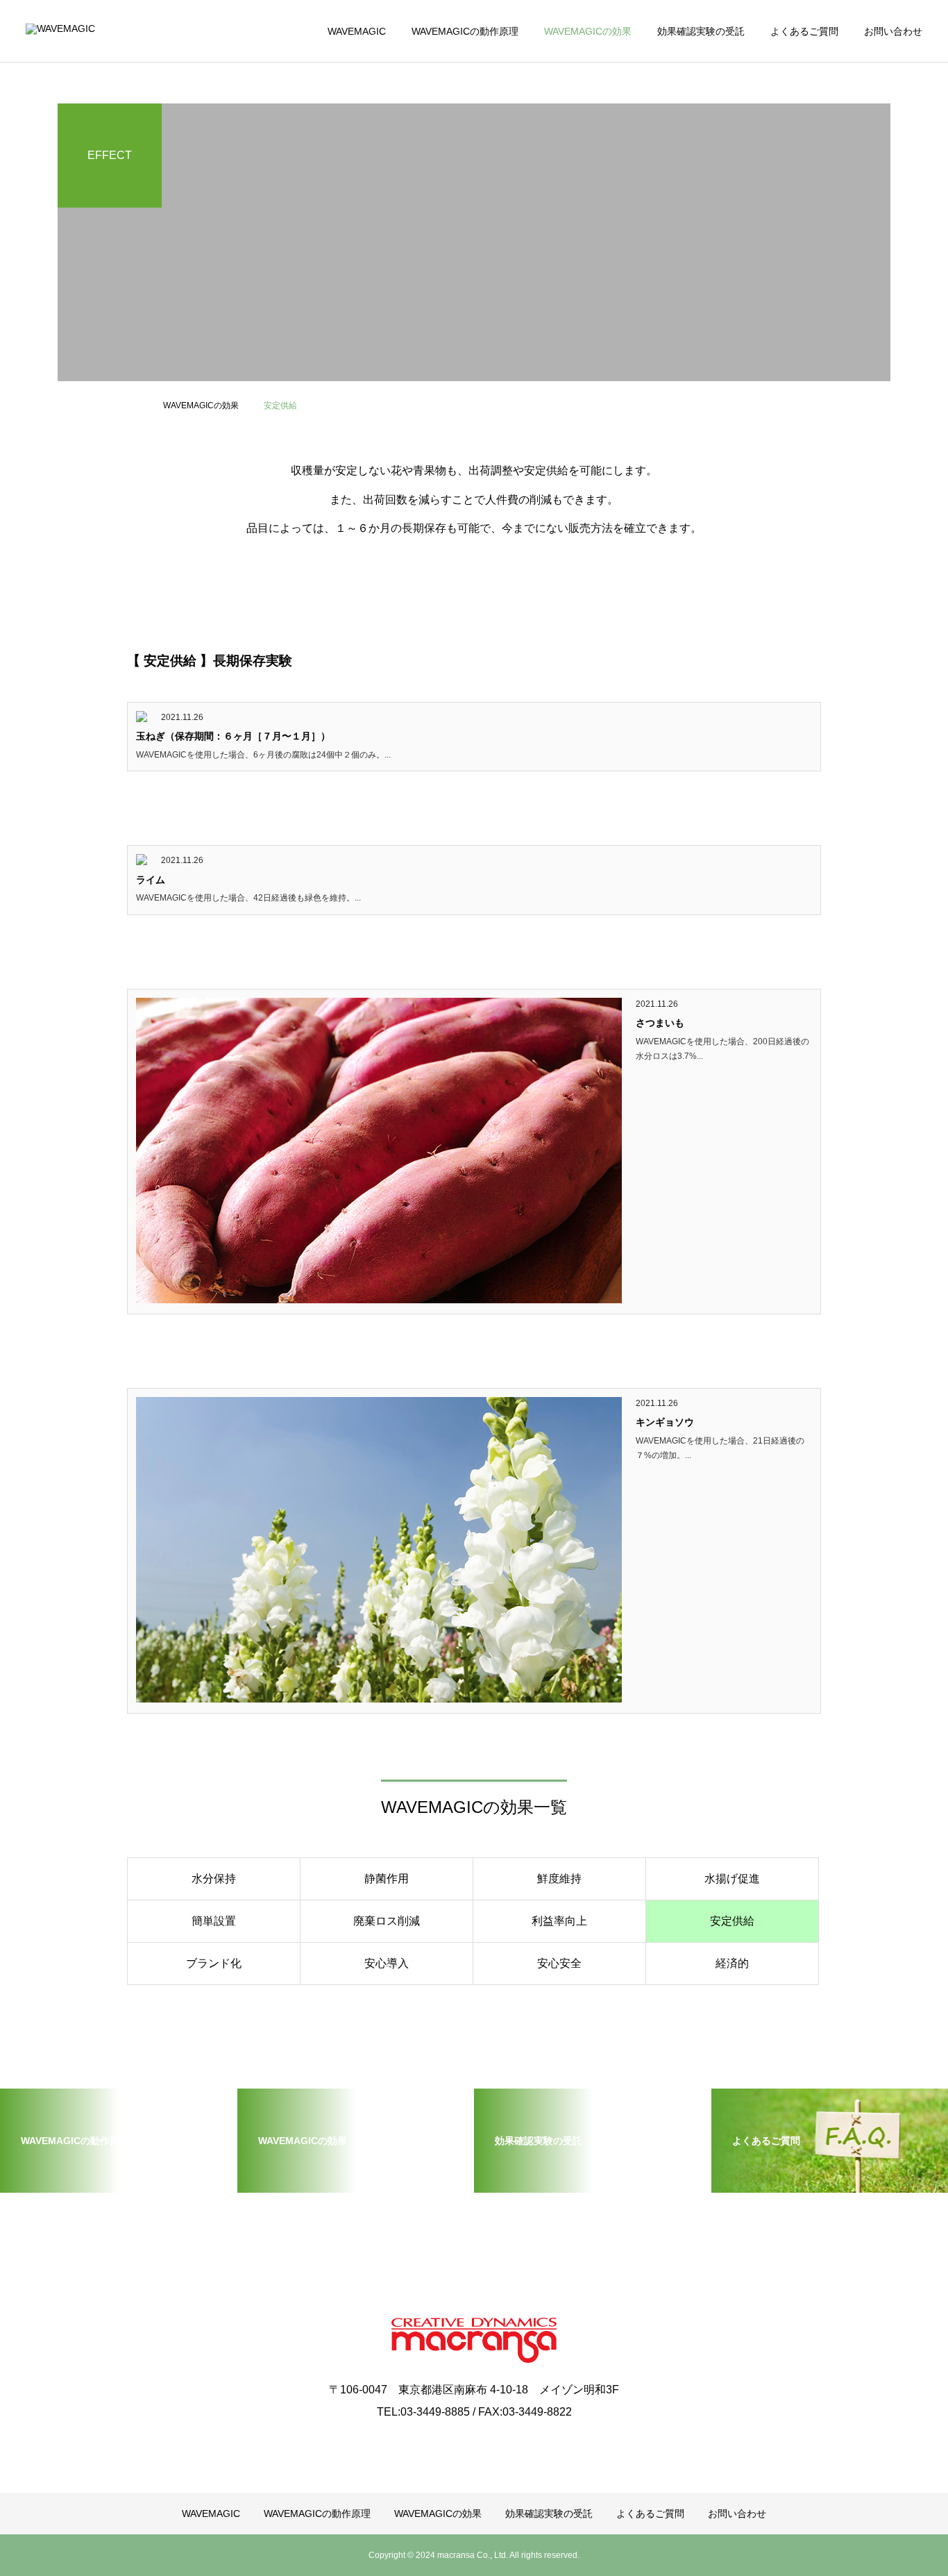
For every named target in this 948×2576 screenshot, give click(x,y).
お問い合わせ (893, 31)
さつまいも (660, 1023)
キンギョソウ (665, 1422)
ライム (151, 880)
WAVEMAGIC (357, 31)
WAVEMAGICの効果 (588, 31)
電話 (53, 208)
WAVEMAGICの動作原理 (465, 31)
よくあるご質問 (804, 31)
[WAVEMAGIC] (104, 31)
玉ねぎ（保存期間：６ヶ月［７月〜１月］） (233, 736)
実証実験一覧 (72, 124)
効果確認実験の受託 (701, 31)
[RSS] (474, 2444)
